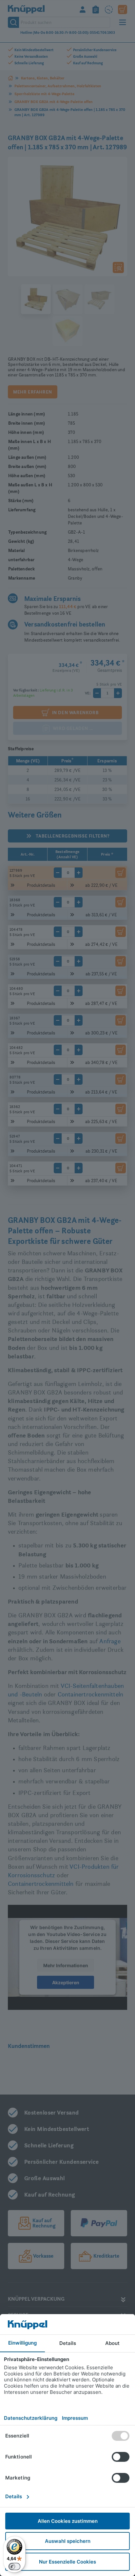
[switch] (14, 2566)
